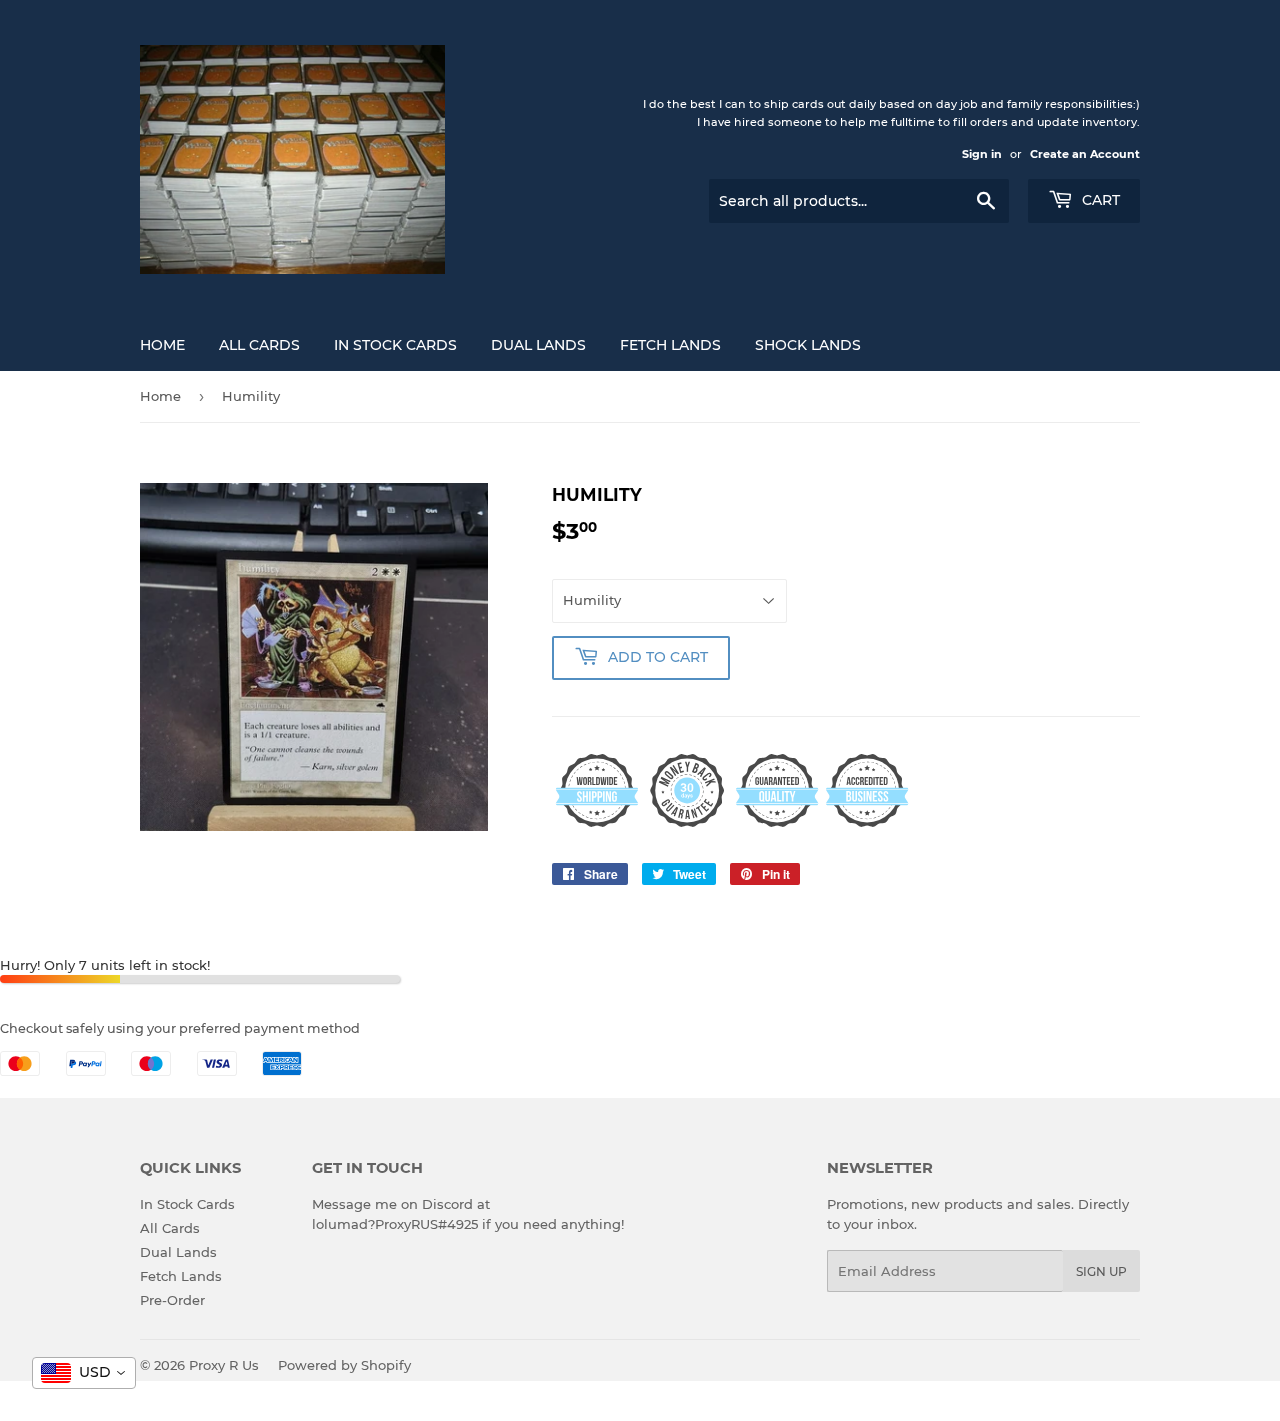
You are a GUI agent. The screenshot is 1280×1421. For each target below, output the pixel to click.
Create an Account (1085, 154)
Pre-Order (172, 1300)
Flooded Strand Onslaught (198, 1367)
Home (162, 345)
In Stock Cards (395, 345)
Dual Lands (538, 345)
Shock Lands (808, 345)
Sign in (982, 154)
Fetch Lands (670, 345)
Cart (1099, 200)
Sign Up (1101, 1271)
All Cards (259, 345)
